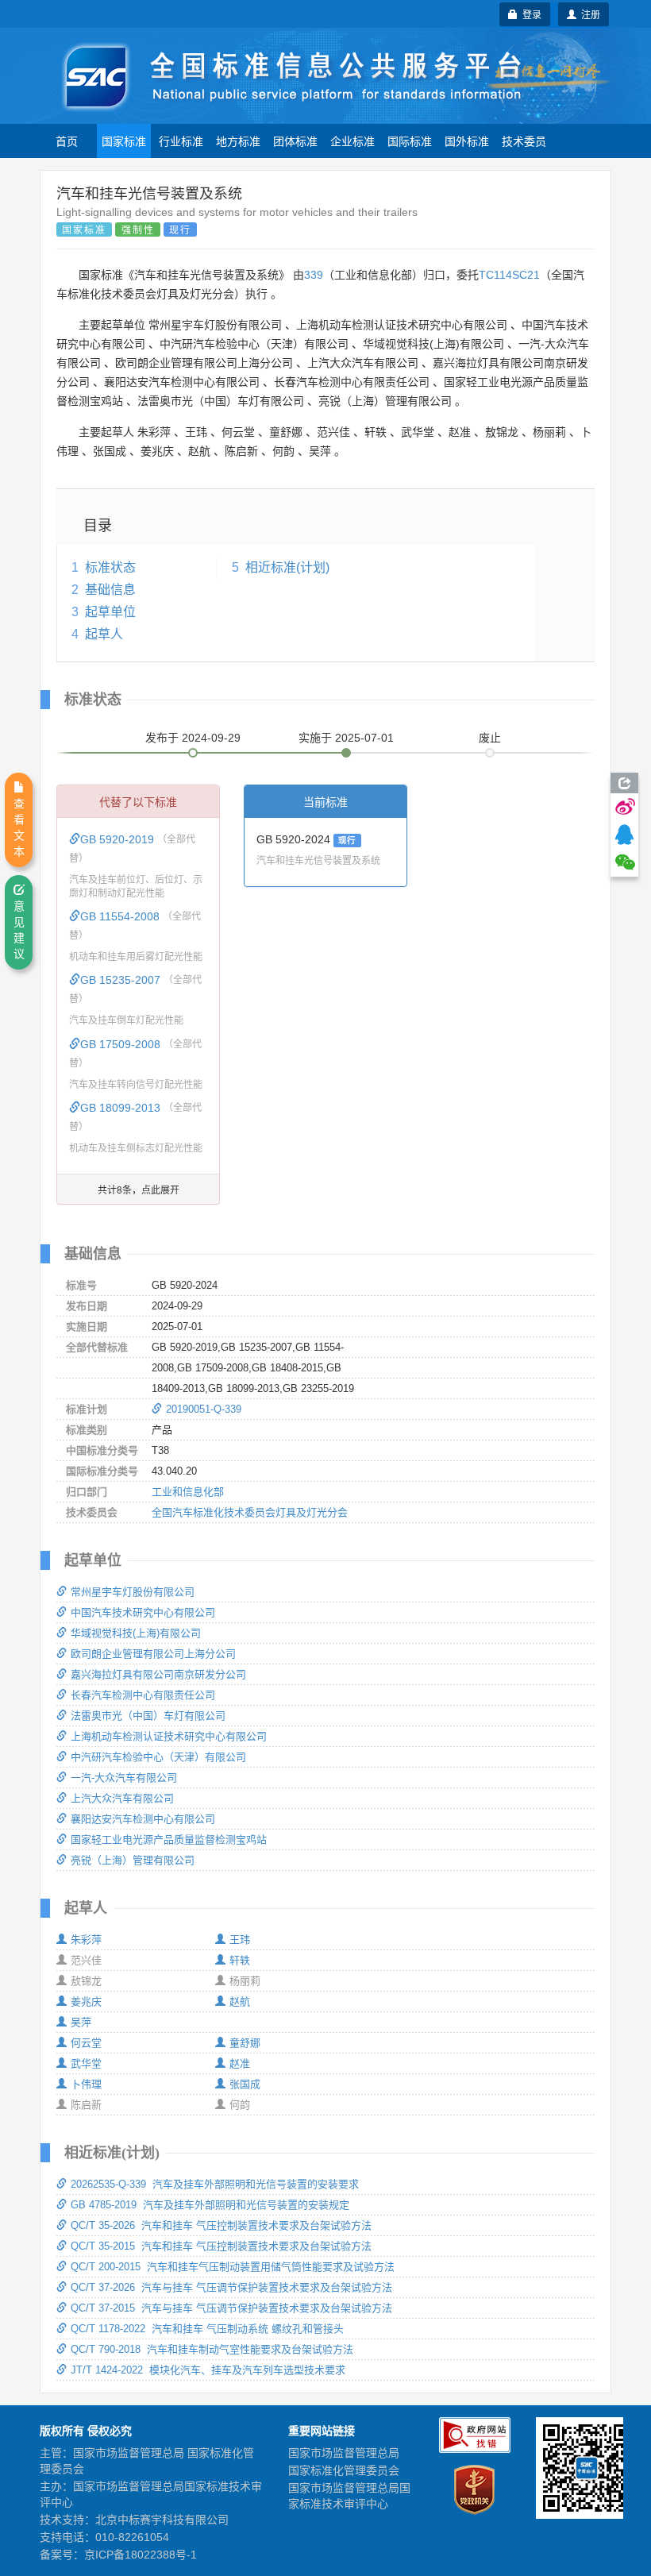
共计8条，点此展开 (139, 1189)
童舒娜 (245, 2043)
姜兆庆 (86, 2001)
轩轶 (240, 1960)
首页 (67, 141)
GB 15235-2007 (122, 980)
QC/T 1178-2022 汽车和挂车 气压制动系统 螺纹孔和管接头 (207, 2329)
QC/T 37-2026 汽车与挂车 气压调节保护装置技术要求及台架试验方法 (231, 2287)
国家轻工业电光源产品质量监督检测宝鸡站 (169, 1839)
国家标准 (124, 141)
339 (314, 275)
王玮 (240, 1940)
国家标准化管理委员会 (344, 2470)
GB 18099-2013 (122, 1108)
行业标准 (181, 141)
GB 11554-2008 (121, 916)
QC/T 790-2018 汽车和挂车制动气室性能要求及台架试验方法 (212, 2349)
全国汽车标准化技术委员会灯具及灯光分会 (250, 1512)
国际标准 (410, 141)
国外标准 (467, 141)
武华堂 (86, 2063)
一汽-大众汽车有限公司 (124, 1778)
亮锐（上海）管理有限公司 (133, 1860)
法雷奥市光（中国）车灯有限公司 (148, 1716)
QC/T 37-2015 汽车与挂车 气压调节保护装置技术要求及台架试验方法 (231, 2308)
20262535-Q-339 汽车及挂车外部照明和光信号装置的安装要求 (215, 2184)
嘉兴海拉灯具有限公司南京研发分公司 (158, 1674)
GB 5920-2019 (119, 839)
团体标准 (295, 141)
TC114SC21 (509, 275)
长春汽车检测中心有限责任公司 (143, 1695)
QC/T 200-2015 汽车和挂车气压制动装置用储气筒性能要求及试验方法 (233, 2267)
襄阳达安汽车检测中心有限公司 (143, 1819)
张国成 (245, 2084)
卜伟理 (86, 2084)
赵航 (240, 2001)
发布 (193, 738)
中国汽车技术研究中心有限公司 (143, 1612)
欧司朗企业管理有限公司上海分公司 (153, 1654)
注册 (588, 14)
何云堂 (86, 2043)
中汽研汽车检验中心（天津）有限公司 (158, 1757)
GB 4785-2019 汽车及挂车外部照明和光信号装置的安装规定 (210, 2205)
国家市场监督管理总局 (344, 2453)
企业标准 (352, 141)
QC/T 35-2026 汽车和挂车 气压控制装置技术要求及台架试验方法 (221, 2225)
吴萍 (81, 2022)
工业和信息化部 (188, 1492)
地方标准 (238, 141)
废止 (490, 738)
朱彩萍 (86, 1940)
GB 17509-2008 (122, 1044)
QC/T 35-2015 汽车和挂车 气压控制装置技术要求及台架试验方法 (221, 2246)
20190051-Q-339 (204, 1409)
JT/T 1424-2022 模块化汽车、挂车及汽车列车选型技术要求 (208, 2370)
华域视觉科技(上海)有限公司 (136, 1633)
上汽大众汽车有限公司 (122, 1798)
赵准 (240, 2063)
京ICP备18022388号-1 (141, 2555)
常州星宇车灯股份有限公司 (133, 1592)
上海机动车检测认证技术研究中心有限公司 (169, 1736)
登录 (530, 14)
